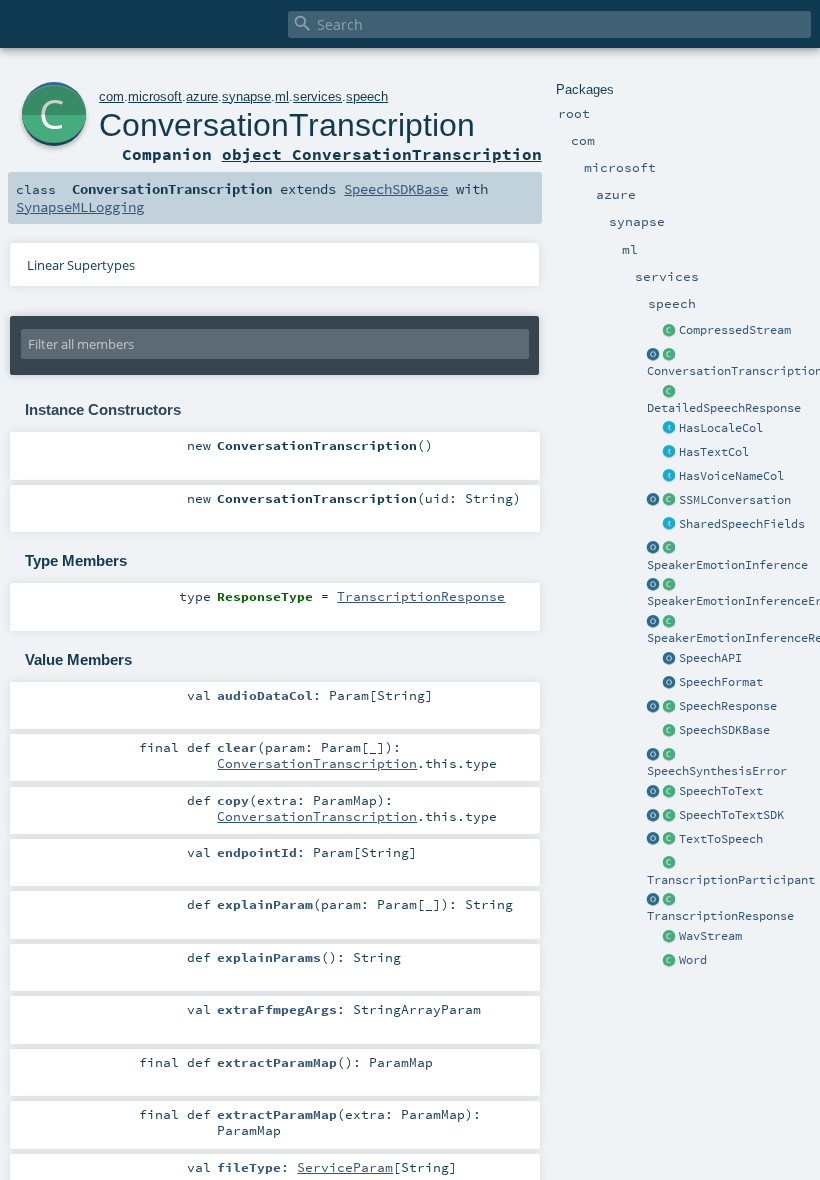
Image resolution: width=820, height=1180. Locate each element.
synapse (246, 96)
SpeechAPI (710, 658)
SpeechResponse (728, 706)
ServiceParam (345, 1167)
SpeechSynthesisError (717, 771)
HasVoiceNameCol (731, 476)
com (111, 96)
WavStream (710, 936)
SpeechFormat (721, 682)
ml (282, 96)
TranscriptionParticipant (731, 880)
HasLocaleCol (721, 428)
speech (367, 96)
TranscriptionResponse (720, 916)
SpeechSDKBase (724, 730)
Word (693, 960)
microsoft (155, 96)
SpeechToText (721, 791)
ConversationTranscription (287, 125)
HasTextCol (714, 452)
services (317, 96)
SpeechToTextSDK (731, 815)
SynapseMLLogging (80, 207)
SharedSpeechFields (742, 524)
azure (202, 96)
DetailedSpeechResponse (724, 408)
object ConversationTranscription (382, 154)
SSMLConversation (735, 500)
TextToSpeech (721, 839)
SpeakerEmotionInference (727, 565)
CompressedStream (735, 330)
